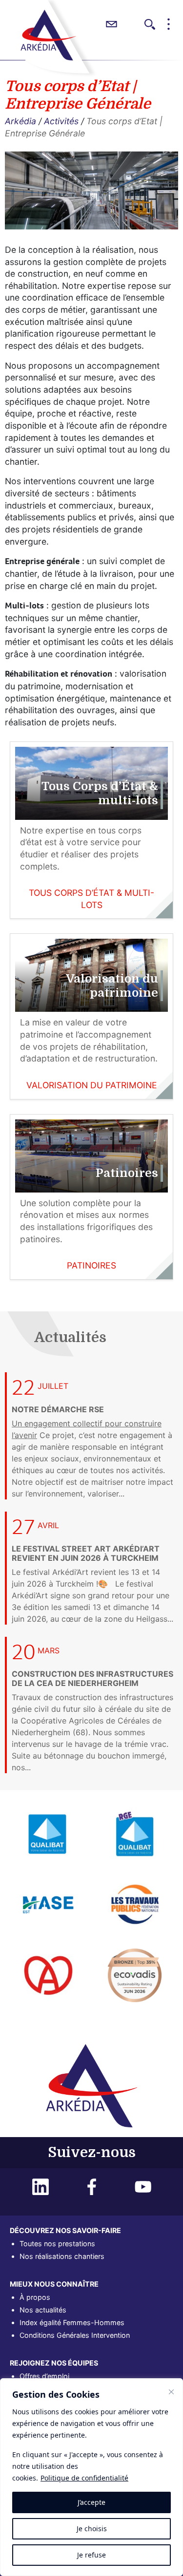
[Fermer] (171, 2392)
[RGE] (48, 1974)
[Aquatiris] (135, 1833)
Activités (61, 121)
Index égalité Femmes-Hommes (72, 2322)
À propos (35, 2297)
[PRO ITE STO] (135, 1974)
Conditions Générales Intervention (75, 2335)
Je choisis (92, 2529)
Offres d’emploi (44, 2376)
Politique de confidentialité (84, 2478)
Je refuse (91, 2555)
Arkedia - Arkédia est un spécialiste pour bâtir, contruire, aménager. (48, 35)
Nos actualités (43, 2310)
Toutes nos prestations (57, 2244)
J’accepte (91, 2502)
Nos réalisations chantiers (62, 2256)
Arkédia (20, 121)
